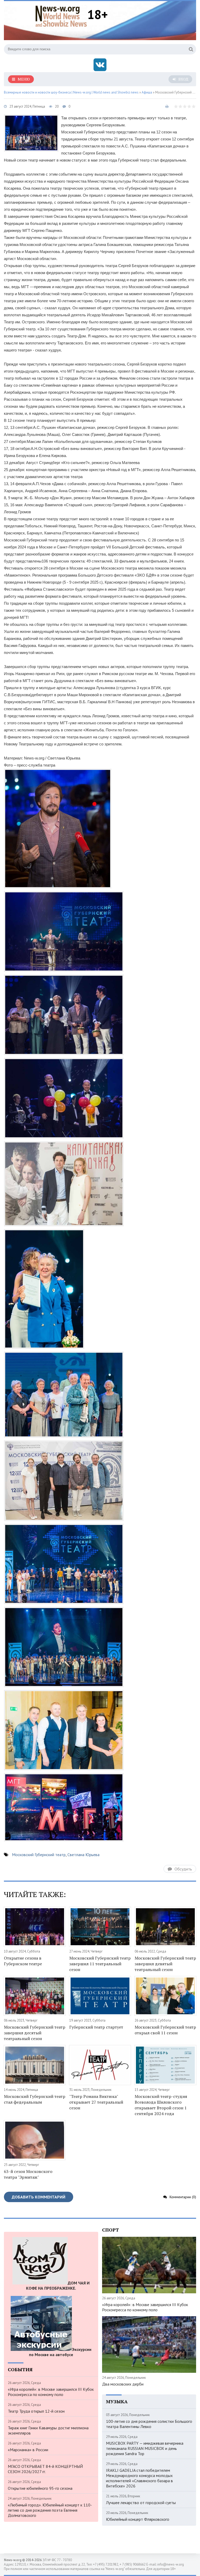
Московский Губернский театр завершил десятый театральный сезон (35, 2033)
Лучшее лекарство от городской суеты (141, 2503)
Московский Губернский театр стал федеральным (35, 2099)
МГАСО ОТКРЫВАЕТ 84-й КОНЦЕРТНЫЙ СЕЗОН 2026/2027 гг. (45, 2469)
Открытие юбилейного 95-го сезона (40, 2488)
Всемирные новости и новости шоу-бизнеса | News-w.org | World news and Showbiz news (71, 92)
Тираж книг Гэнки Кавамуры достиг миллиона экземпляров (48, 2430)
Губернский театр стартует (96, 2027)
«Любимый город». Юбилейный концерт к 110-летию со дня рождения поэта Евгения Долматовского (50, 2510)
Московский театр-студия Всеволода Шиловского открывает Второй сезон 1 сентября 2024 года (161, 2105)
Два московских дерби (123, 2384)
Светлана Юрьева (83, 1855)
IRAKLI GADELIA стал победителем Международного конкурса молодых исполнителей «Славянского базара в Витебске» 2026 (139, 2478)
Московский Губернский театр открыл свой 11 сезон (165, 2030)
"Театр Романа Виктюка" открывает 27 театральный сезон (96, 2102)
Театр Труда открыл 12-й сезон (36, 2411)
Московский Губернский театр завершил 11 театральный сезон (100, 1964)
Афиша (147, 92)
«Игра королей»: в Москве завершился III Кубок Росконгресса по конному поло (51, 2392)
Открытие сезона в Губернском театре (23, 1961)
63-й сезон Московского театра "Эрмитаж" (28, 2174)
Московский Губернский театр (39, 1855)
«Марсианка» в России (28, 2450)
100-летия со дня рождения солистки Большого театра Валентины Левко (149, 2424)
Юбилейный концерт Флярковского (138, 2519)
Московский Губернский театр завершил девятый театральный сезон (165, 1964)
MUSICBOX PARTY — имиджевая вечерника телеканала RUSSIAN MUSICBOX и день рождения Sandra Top (145, 2448)
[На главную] (61, 15)
